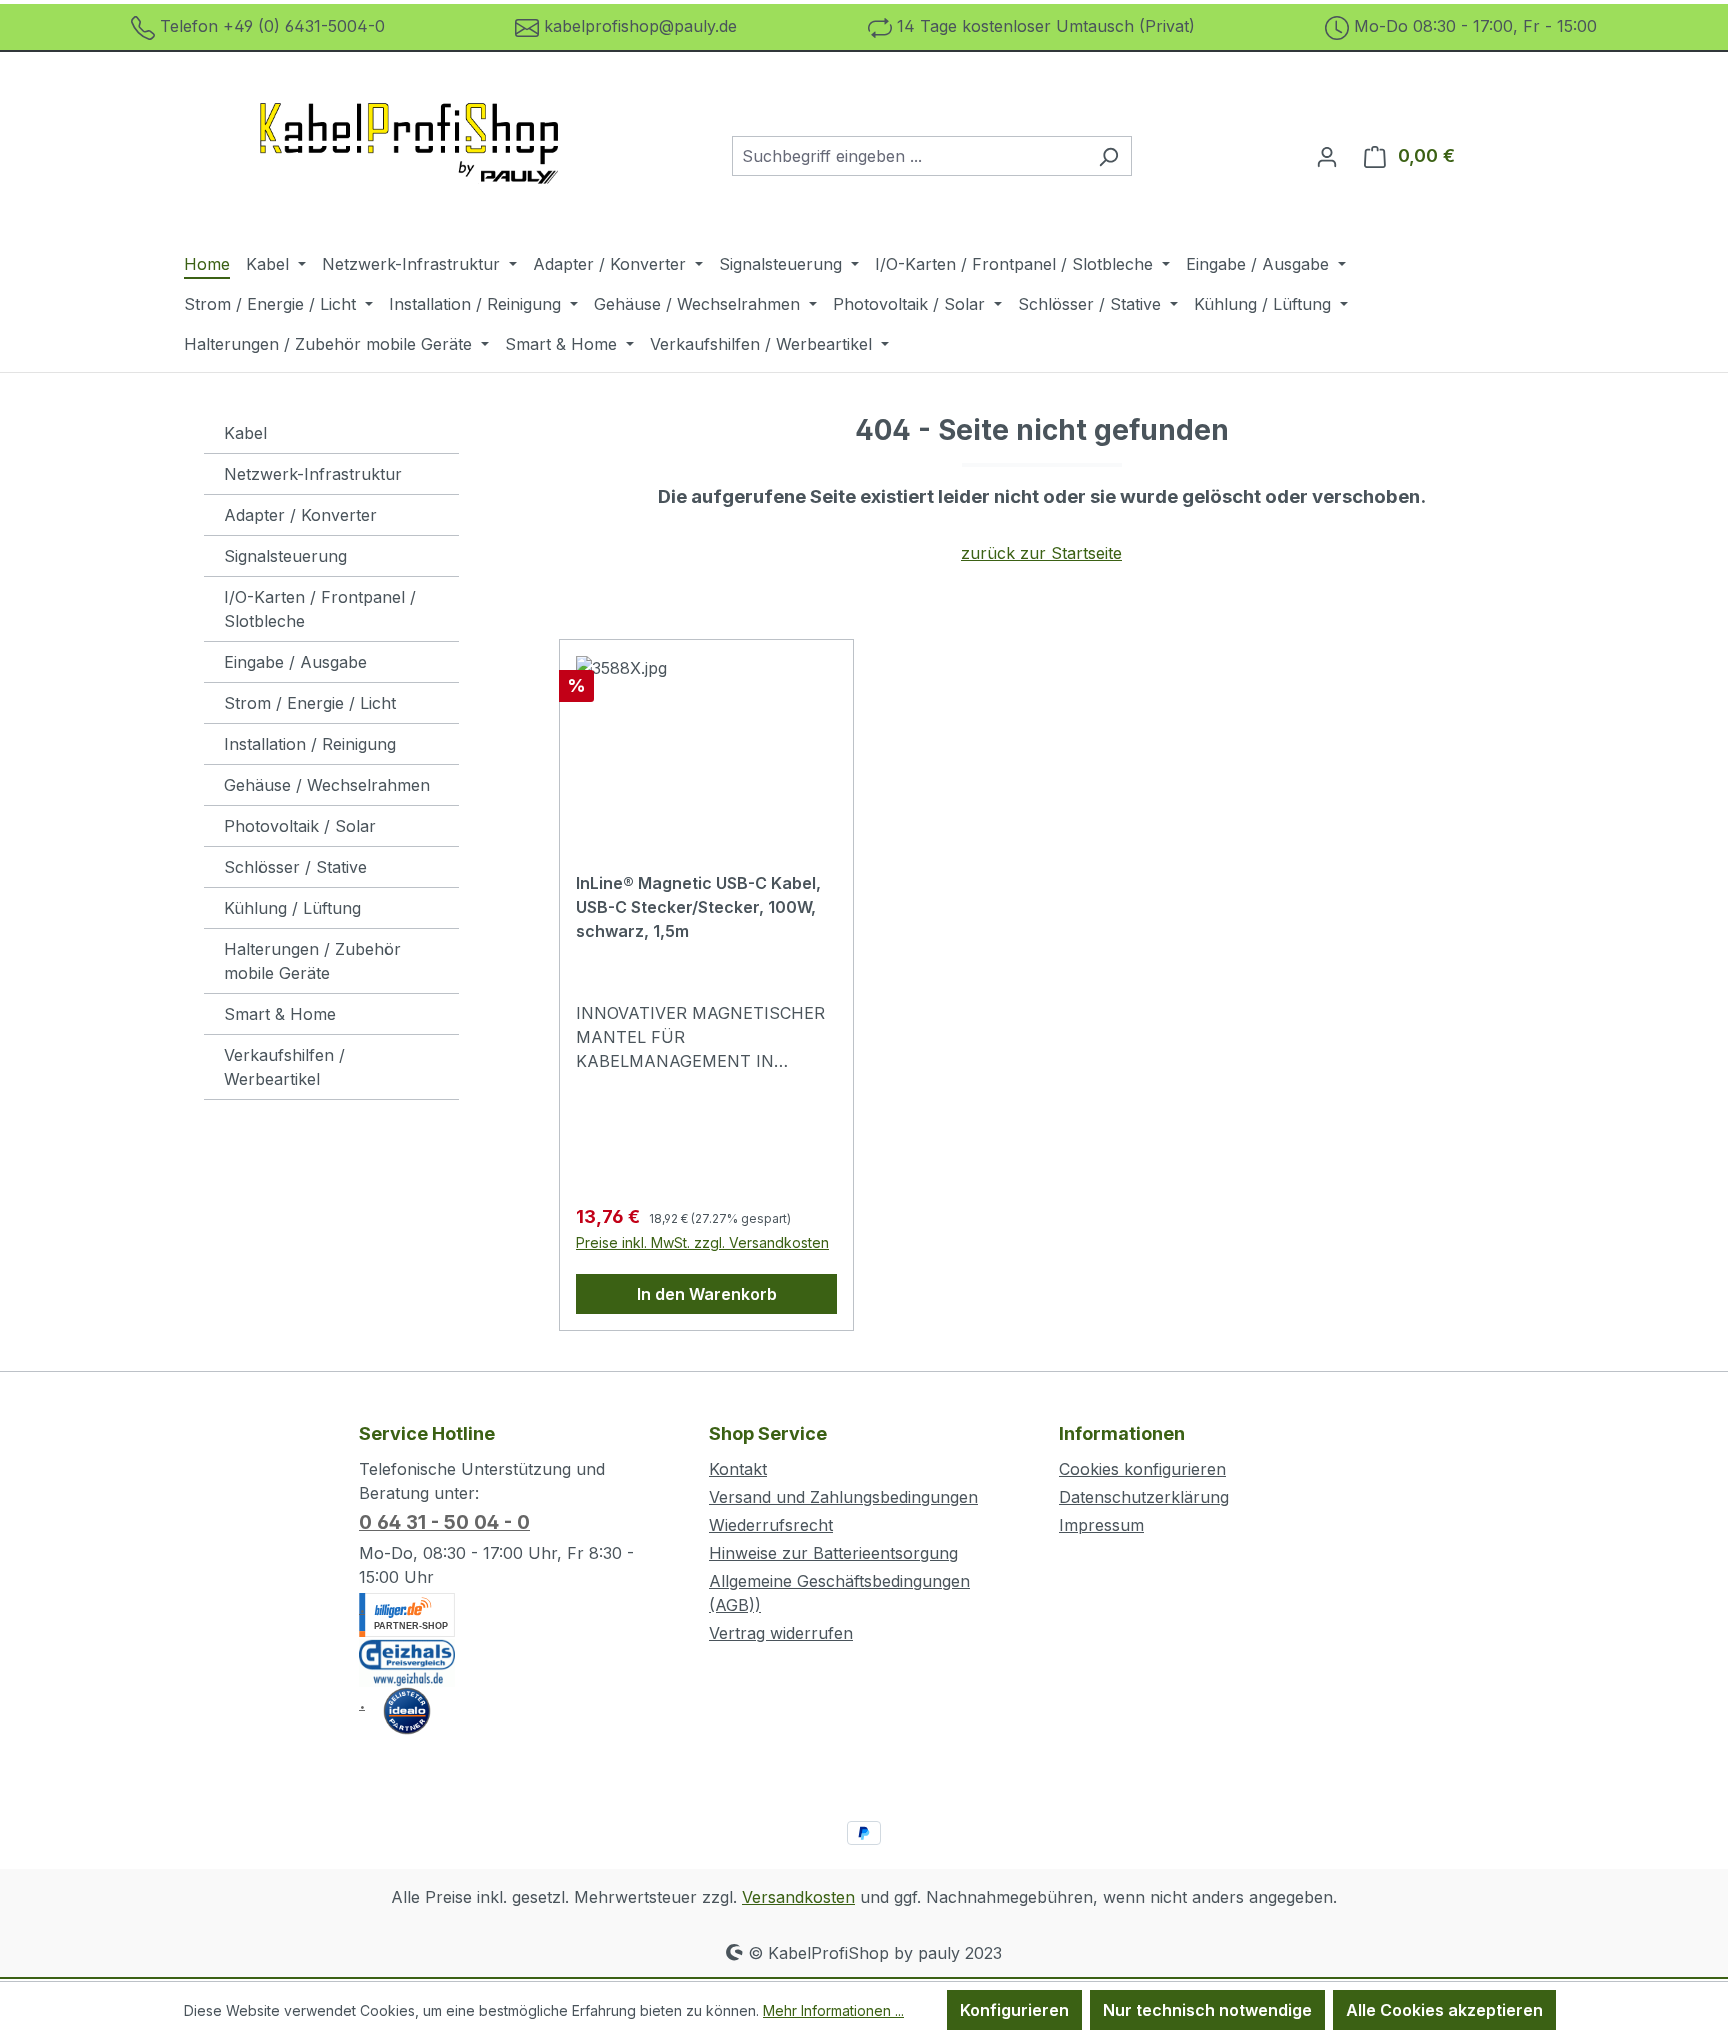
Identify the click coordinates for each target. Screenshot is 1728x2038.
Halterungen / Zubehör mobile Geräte (312, 961)
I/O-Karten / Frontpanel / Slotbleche (320, 609)
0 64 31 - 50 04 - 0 (444, 1522)
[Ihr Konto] (1327, 156)
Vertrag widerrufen (781, 1633)
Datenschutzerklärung (1144, 1497)
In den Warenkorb (707, 1294)
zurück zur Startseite (1041, 553)
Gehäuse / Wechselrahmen (327, 785)
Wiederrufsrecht (771, 1525)
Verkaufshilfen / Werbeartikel (284, 1067)
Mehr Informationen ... (833, 2010)
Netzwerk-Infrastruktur (313, 474)
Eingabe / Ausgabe (295, 662)
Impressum (1101, 1525)
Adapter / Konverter (300, 515)
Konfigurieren (1014, 2010)
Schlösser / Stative (295, 867)
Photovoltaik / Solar (300, 826)
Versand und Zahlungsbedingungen (843, 1497)
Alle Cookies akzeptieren (1444, 2010)
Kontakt (738, 1469)
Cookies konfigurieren (1142, 1469)
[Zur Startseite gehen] (410, 152)
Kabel (245, 433)
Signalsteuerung (285, 556)
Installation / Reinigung (310, 744)
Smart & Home (280, 1014)
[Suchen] (1108, 156)
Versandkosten (798, 1897)
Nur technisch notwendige (1207, 2010)
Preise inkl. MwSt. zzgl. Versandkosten (702, 1242)
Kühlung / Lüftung (292, 908)
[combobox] (909, 156)
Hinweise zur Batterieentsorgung (833, 1553)
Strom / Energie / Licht (310, 703)
